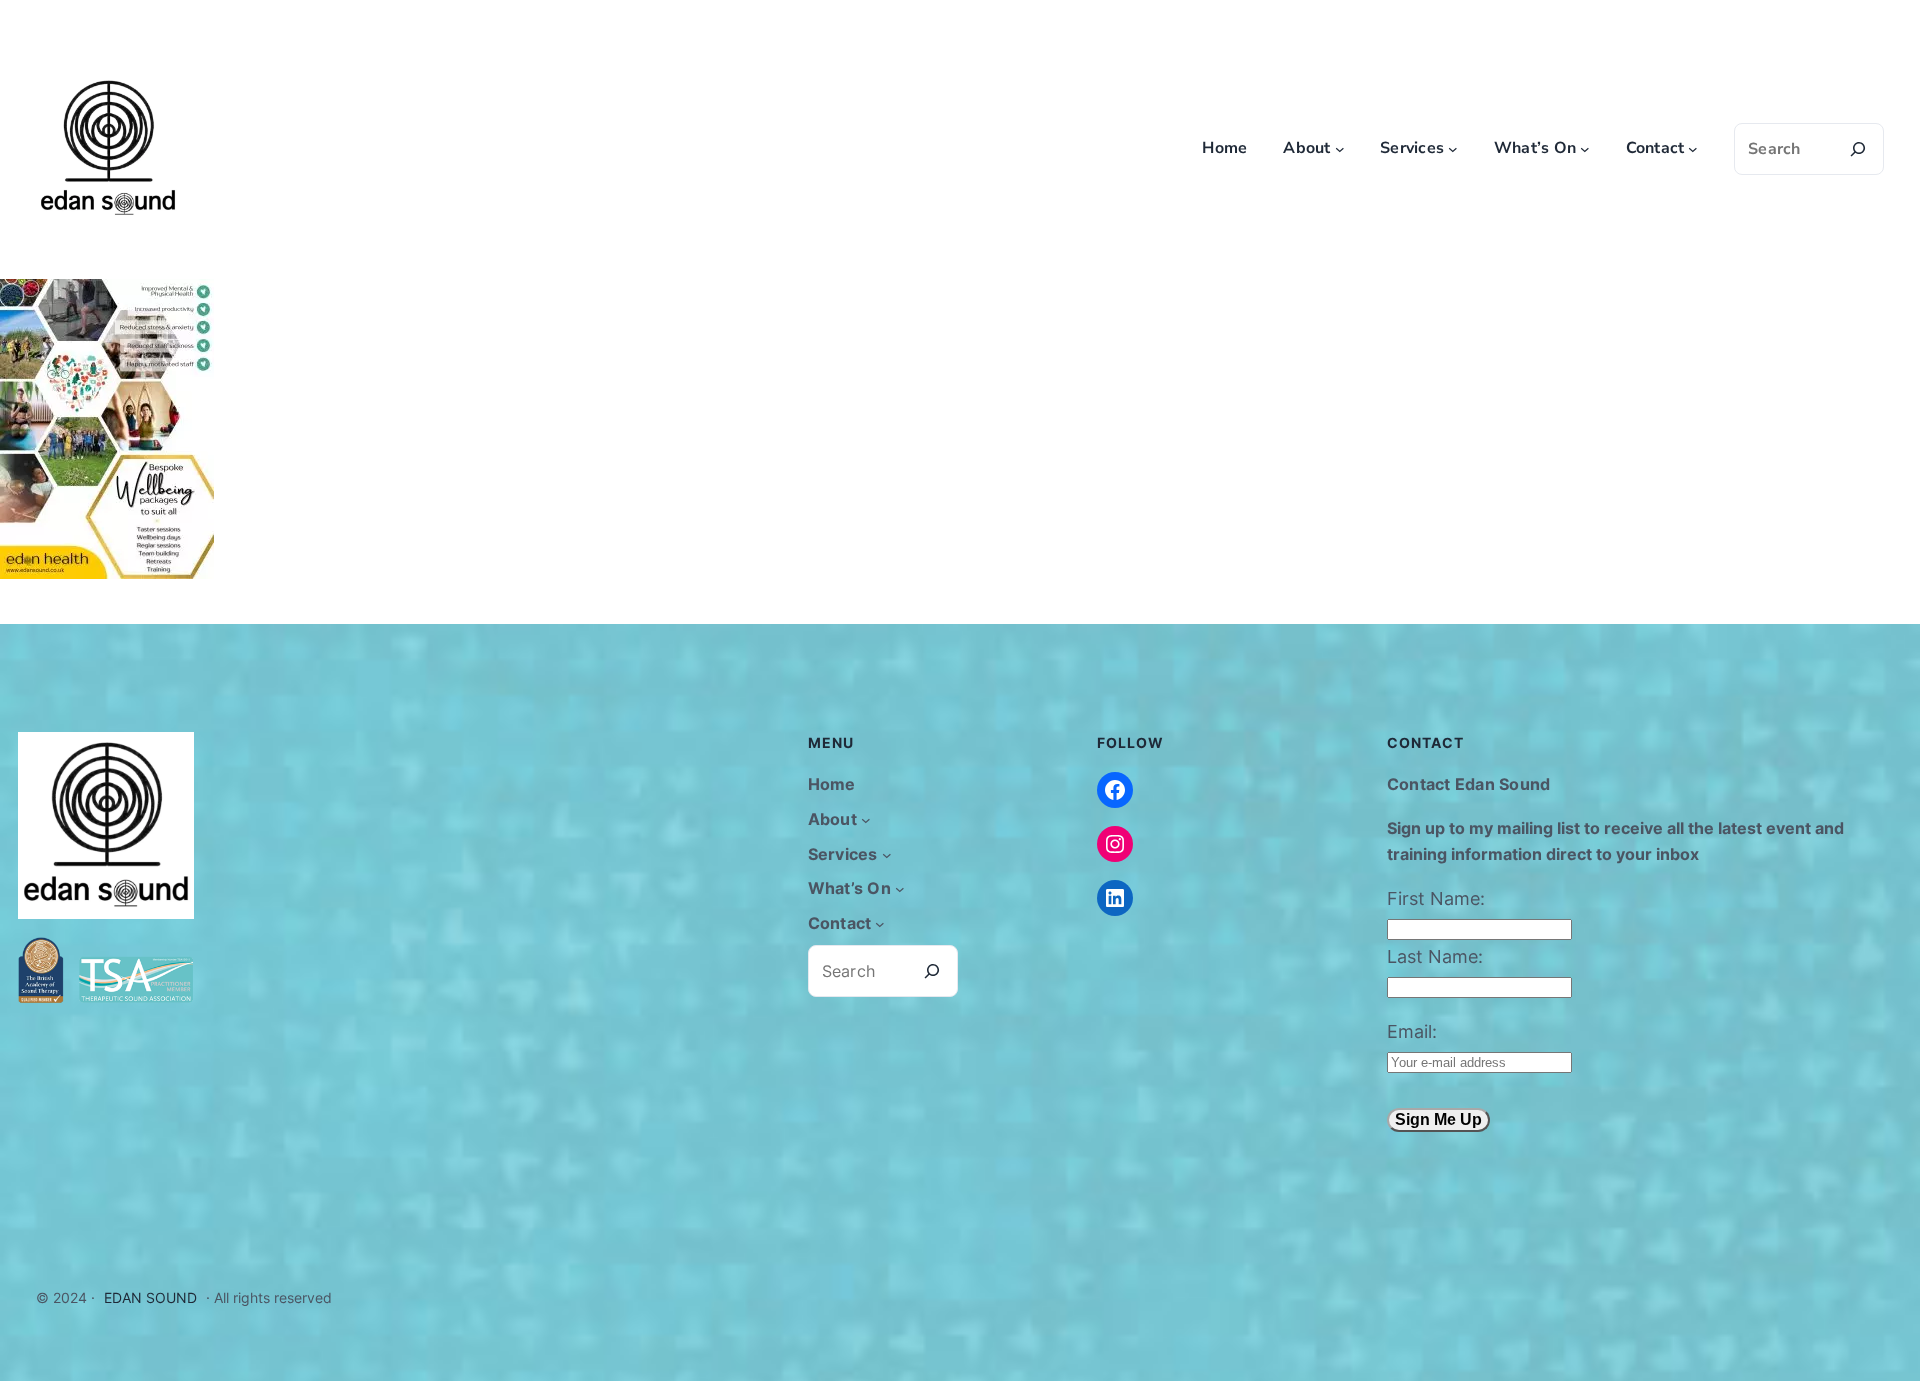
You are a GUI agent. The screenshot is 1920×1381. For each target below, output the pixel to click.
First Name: (1436, 898)
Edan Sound (150, 1297)
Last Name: (1435, 956)
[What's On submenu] (1585, 149)
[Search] (1858, 149)
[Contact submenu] (1693, 149)
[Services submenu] (1453, 149)
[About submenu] (1340, 149)
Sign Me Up (1438, 1119)
